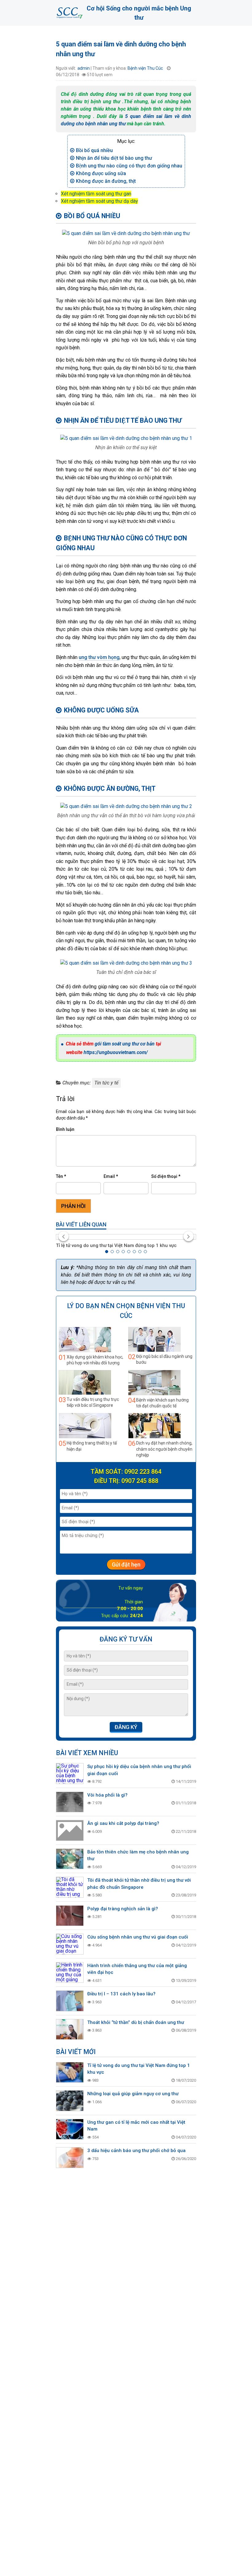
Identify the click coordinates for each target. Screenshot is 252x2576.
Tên (61, 1176)
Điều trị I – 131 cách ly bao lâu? (121, 1994)
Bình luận (65, 1129)
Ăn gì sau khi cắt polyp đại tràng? (123, 1823)
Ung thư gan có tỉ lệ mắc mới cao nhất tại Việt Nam (136, 2126)
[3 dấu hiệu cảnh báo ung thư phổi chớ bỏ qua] (70, 2158)
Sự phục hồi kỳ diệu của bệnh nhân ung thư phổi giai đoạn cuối (139, 1770)
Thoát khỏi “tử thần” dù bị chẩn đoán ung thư (136, 2022)
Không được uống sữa (101, 173)
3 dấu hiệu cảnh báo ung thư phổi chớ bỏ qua (136, 2151)
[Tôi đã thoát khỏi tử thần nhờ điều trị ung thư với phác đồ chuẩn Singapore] (70, 1887)
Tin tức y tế (106, 1083)
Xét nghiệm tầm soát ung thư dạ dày (99, 201)
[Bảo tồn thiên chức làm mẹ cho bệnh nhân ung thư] (70, 1859)
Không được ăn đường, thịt (106, 181)
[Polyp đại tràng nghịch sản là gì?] (70, 1916)
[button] (107, 1252)
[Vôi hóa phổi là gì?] (70, 1802)
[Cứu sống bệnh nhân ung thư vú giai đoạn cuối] (70, 1944)
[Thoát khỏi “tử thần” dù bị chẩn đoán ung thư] (70, 2029)
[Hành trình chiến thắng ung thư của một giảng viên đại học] (70, 1973)
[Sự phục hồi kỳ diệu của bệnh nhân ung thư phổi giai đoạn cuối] (70, 1774)
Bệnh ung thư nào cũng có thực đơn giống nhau (129, 166)
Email (111, 1176)
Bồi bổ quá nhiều (94, 150)
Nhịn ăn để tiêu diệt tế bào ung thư (114, 158)
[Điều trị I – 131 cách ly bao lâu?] (70, 2001)
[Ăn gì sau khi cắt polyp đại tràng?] (70, 1830)
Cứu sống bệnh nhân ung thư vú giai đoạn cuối (138, 1937)
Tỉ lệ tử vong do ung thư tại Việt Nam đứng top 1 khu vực (116, 1245)
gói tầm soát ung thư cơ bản (125, 1044)
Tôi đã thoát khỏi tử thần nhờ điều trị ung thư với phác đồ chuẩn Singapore (139, 1884)
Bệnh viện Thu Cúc (145, 68)
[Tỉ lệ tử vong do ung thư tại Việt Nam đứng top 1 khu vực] (126, 1237)
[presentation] (63, 1236)
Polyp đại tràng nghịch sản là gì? (123, 1909)
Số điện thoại (166, 1176)
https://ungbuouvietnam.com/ (116, 1052)
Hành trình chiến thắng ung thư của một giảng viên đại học (137, 1969)
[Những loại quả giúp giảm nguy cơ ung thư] (70, 2101)
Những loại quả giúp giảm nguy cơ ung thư (133, 2094)
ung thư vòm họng (99, 657)
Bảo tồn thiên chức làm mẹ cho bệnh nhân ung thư (138, 1855)
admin (84, 68)
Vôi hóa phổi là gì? (107, 1795)
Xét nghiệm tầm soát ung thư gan (96, 194)
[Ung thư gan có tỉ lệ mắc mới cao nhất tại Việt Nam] (70, 2129)
